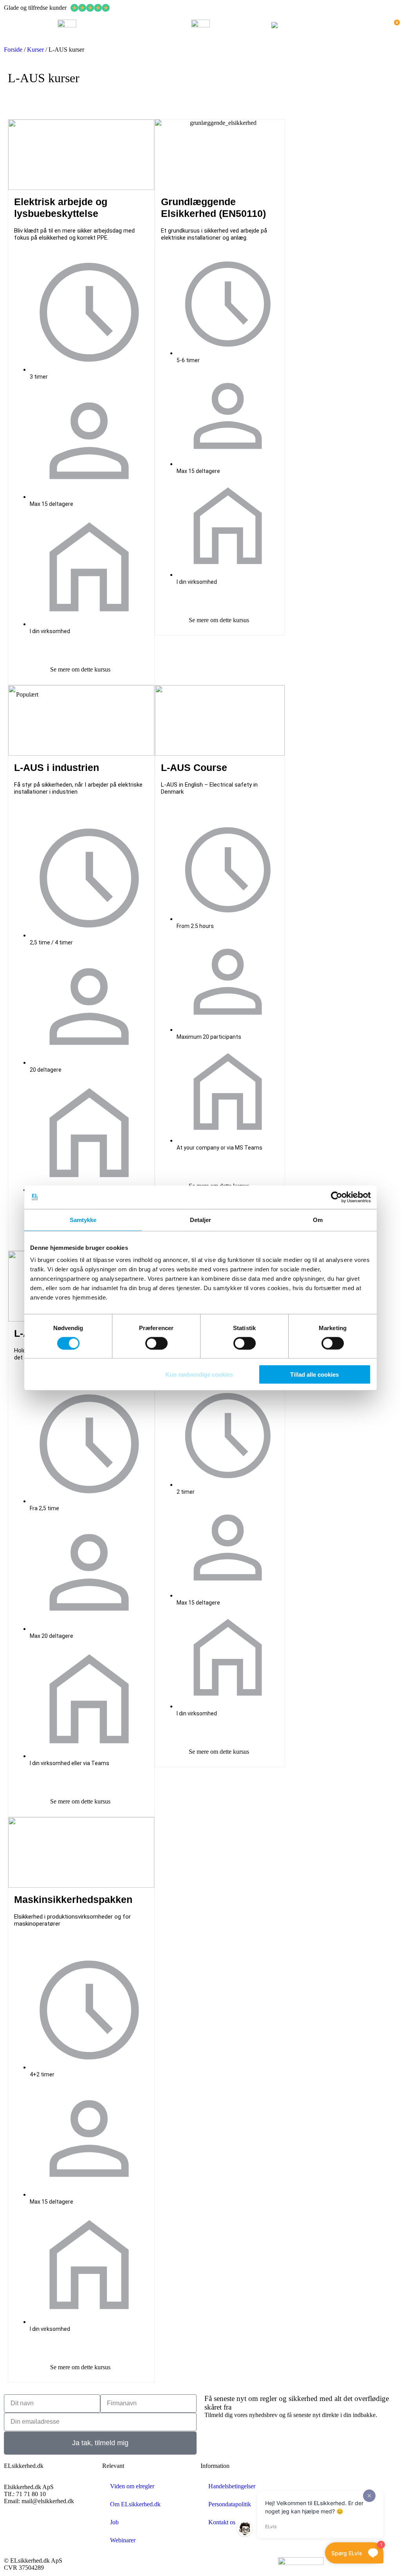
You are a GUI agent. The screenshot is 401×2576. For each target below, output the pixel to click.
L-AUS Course (194, 767)
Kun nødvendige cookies (199, 1375)
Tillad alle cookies (314, 1375)
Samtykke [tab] (83, 1219)
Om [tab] (318, 1219)
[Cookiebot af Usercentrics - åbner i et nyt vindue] (337, 1197)
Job (114, 2522)
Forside (13, 50)
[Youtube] (79, 2528)
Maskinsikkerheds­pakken (73, 1899)
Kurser (35, 50)
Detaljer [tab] (201, 1219)
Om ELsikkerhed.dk (135, 2504)
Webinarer (123, 2540)
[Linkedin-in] (47, 2528)
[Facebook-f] (14, 2528)
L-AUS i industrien (57, 767)
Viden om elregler (132, 2486)
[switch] (156, 1343)
